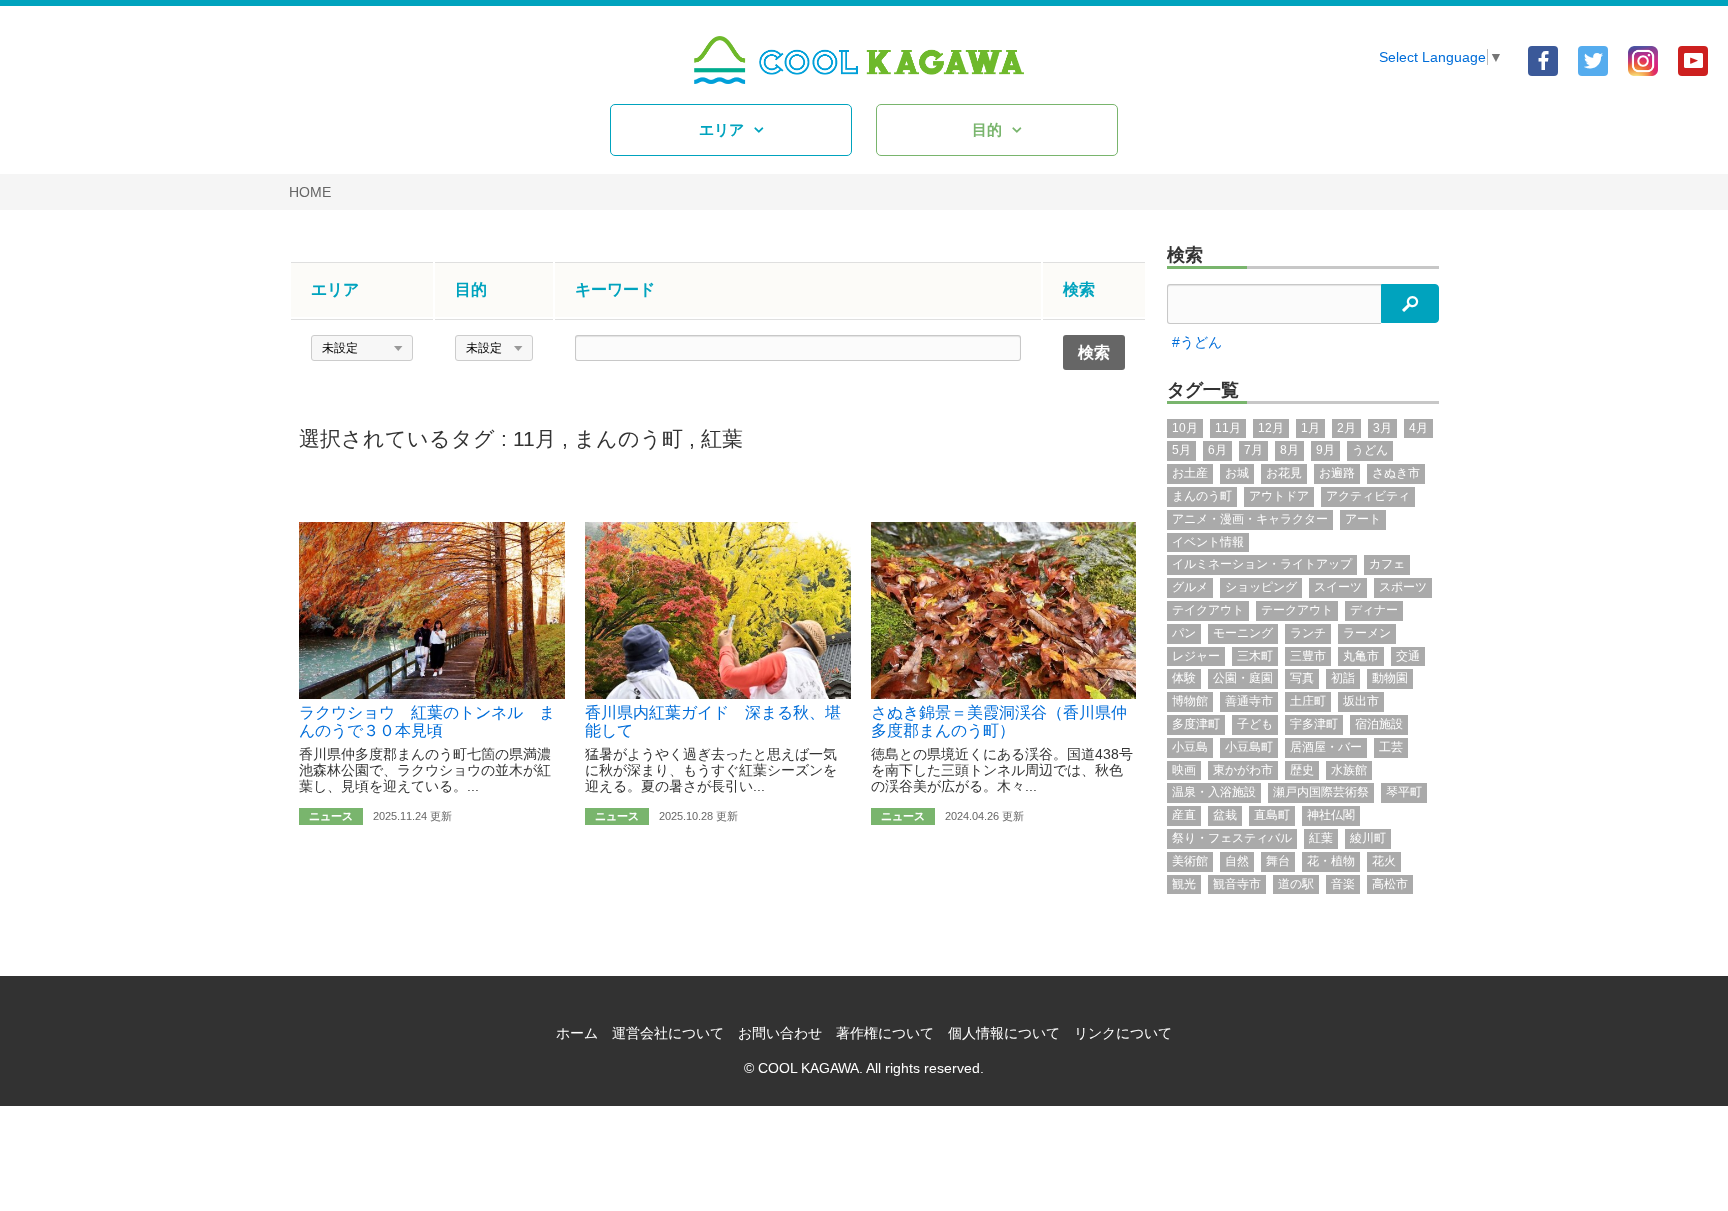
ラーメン (1367, 633)
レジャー (1196, 656)
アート (1363, 519)
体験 (1184, 678)
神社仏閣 (1331, 815)
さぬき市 (1396, 473)
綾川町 (1368, 838)
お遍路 (1337, 473)
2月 (1346, 428)
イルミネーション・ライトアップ (1262, 564)
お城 (1237, 473)
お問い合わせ (780, 1033)
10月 (1185, 428)
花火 (1384, 861)
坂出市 (1361, 701)
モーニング (1243, 633)
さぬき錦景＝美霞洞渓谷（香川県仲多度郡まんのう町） (999, 721)
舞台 (1278, 861)
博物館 (1190, 701)
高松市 (1390, 884)
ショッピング (1261, 587)
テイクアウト (1208, 610)
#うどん (1197, 342)
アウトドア (1279, 496)
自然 (1237, 861)
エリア (721, 129)
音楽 (1343, 884)
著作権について (885, 1033)
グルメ (1190, 587)
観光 (1184, 884)
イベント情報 (1208, 542)
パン (1184, 633)
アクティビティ (1368, 496)
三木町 (1255, 656)
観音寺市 (1237, 884)
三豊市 (1308, 656)
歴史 (1302, 770)
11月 (534, 438)
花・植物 (1331, 861)
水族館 (1349, 770)
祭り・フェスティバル (1232, 838)
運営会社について (668, 1033)
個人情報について (1004, 1033)
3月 (1382, 428)
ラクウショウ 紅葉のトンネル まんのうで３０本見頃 (427, 721)
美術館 (1190, 861)
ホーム (577, 1033)
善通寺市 (1249, 701)
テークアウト (1297, 610)
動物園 (1390, 678)
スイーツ (1338, 587)
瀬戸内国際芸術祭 (1321, 792)
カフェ (1387, 564)
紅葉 (722, 438)
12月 (1271, 428)
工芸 (1391, 747)
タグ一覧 (1203, 390)
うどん (1370, 450)
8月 (1289, 450)
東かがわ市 (1243, 770)
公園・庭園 (1243, 678)
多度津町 (1196, 724)
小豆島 (1190, 747)
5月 (1181, 450)
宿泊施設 (1379, 724)
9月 (1325, 450)
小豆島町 (1249, 747)
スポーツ (1403, 587)
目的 (987, 129)
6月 (1217, 450)
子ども (1255, 724)
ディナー (1374, 610)
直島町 (1272, 815)
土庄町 (1308, 701)
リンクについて (1123, 1033)
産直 (1184, 815)
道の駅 (1296, 884)
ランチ (1308, 633)
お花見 (1284, 473)
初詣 (1343, 678)
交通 (1408, 656)
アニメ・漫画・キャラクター (1250, 519)
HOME (310, 192)
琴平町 (1404, 792)
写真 (1302, 678)
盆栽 (1225, 815)
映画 (1184, 770)
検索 (1185, 255)
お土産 (1190, 473)
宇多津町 (1314, 724)
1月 (1310, 428)
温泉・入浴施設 (1214, 792)
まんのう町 (628, 438)
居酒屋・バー (1326, 747)
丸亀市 (1361, 656)
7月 (1253, 450)
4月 (1418, 428)
